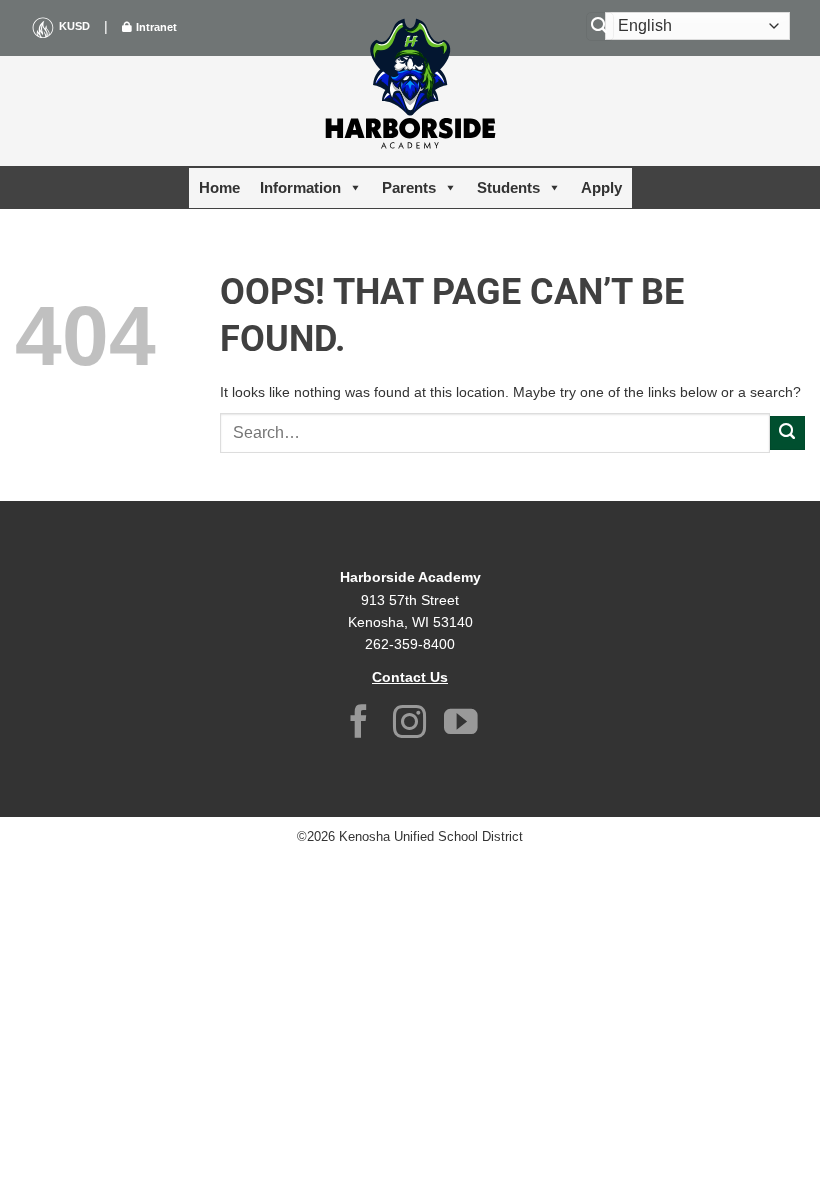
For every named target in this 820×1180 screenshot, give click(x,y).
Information (300, 187)
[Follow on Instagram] (410, 724)
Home (219, 187)
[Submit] (787, 433)
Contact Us (410, 677)
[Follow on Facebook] (359, 724)
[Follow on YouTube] (461, 724)
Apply (601, 187)
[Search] (600, 26)
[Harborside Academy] (410, 86)
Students (508, 187)
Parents (409, 187)
